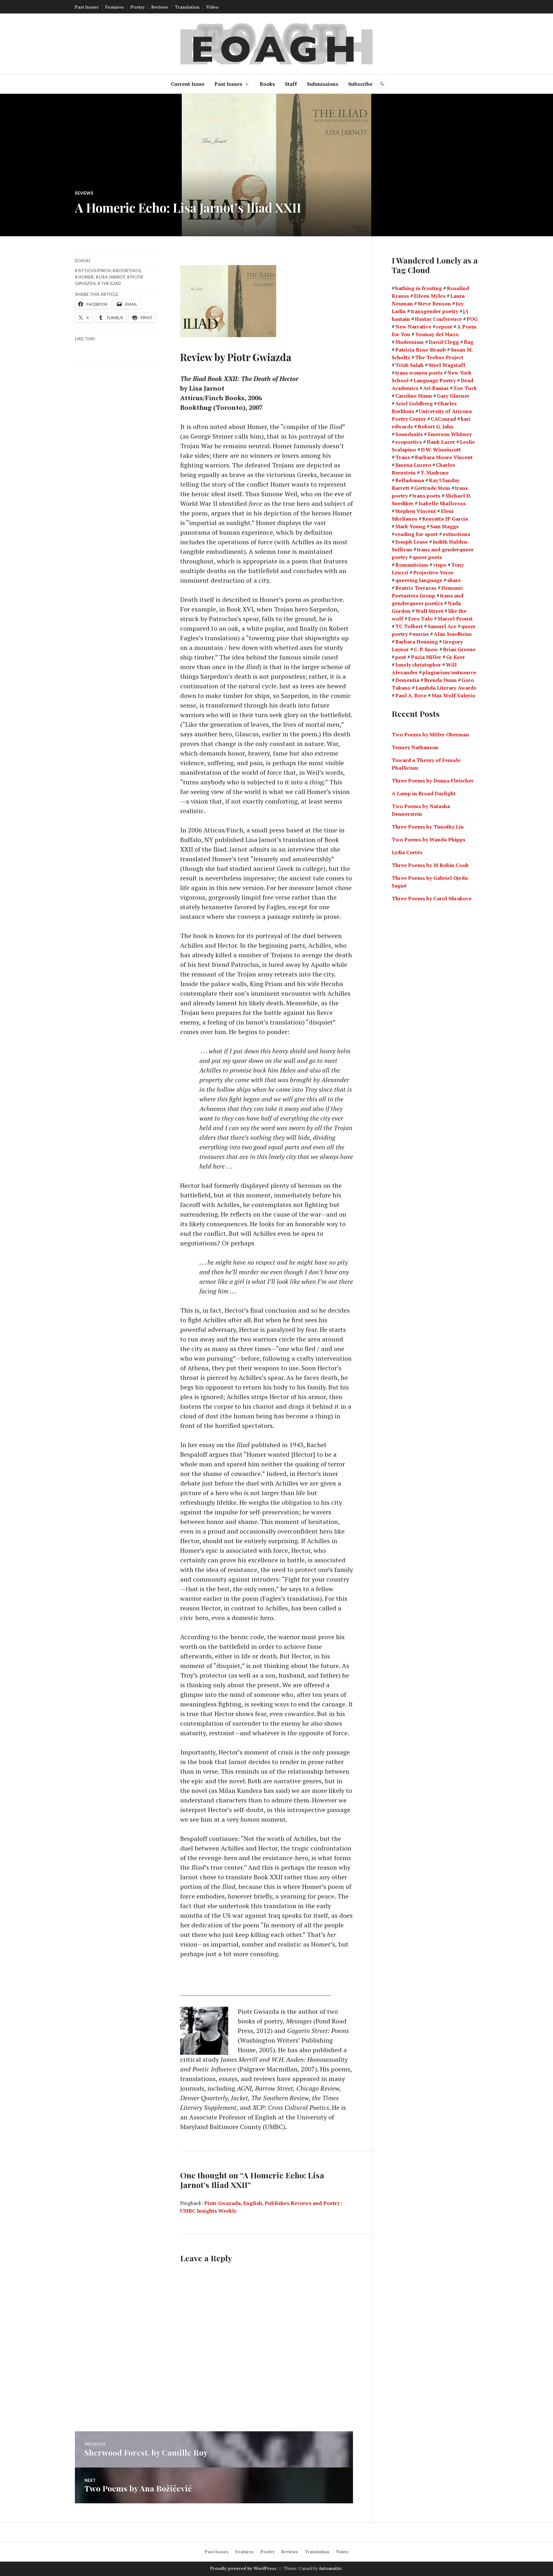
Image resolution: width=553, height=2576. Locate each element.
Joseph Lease (412, 542)
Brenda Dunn (440, 680)
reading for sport (417, 534)
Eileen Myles (430, 296)
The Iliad (111, 283)
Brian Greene (459, 649)
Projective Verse (433, 572)
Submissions (323, 84)
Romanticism (412, 565)
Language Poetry (435, 380)
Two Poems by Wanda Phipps (429, 839)
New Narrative (413, 327)
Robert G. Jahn (436, 426)
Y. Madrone (435, 473)
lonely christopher (418, 665)
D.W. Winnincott (441, 450)
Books (267, 84)
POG (472, 319)
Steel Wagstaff (447, 365)
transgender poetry (434, 311)
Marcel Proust (455, 619)
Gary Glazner (453, 396)
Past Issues (87, 7)
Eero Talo (420, 619)
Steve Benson (434, 304)
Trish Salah (409, 365)
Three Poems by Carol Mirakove (432, 898)
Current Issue (188, 84)
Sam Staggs (444, 526)
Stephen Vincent (416, 511)
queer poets (427, 557)
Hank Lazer (441, 442)
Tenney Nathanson (415, 747)
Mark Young (410, 526)
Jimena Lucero (413, 465)
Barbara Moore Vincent (444, 457)
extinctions (456, 534)
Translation (187, 7)
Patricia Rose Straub (421, 350)
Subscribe (360, 84)
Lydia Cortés (407, 852)
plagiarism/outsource (449, 672)
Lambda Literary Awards (446, 688)
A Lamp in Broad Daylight (424, 793)
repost (444, 327)
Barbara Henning (417, 642)
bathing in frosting (419, 288)
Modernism (409, 342)
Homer (86, 277)
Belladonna (410, 480)
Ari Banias (436, 388)
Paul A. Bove (411, 695)
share (454, 580)
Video (212, 7)
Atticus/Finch (94, 271)
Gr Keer (456, 657)
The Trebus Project (439, 357)
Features (115, 7)
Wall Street (429, 611)
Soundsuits (409, 434)
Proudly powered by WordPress (243, 2568)
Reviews (160, 7)
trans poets (426, 496)
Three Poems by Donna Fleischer (433, 781)
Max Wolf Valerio (453, 695)
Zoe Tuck (465, 388)
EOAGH (82, 261)
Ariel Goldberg (414, 403)
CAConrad (443, 419)
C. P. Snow (426, 649)
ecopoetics (409, 442)
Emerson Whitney (450, 434)
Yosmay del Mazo (437, 334)
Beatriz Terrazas (416, 588)
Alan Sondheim (453, 634)
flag (469, 342)
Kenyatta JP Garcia (445, 519)
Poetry (138, 7)
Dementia (407, 680)
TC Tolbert (409, 626)
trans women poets (419, 373)
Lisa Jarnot (112, 277)
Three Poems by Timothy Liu (428, 827)
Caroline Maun (414, 396)
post (401, 657)
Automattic (330, 2568)
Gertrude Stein (432, 488)
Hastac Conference (438, 319)
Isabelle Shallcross (442, 503)
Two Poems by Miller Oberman (430, 734)
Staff (291, 84)
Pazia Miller (426, 657)
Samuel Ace (442, 626)
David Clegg (444, 342)
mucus (421, 634)
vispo (440, 565)
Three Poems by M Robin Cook (430, 865)
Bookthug (128, 271)
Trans (403, 457)
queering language (419, 580)
